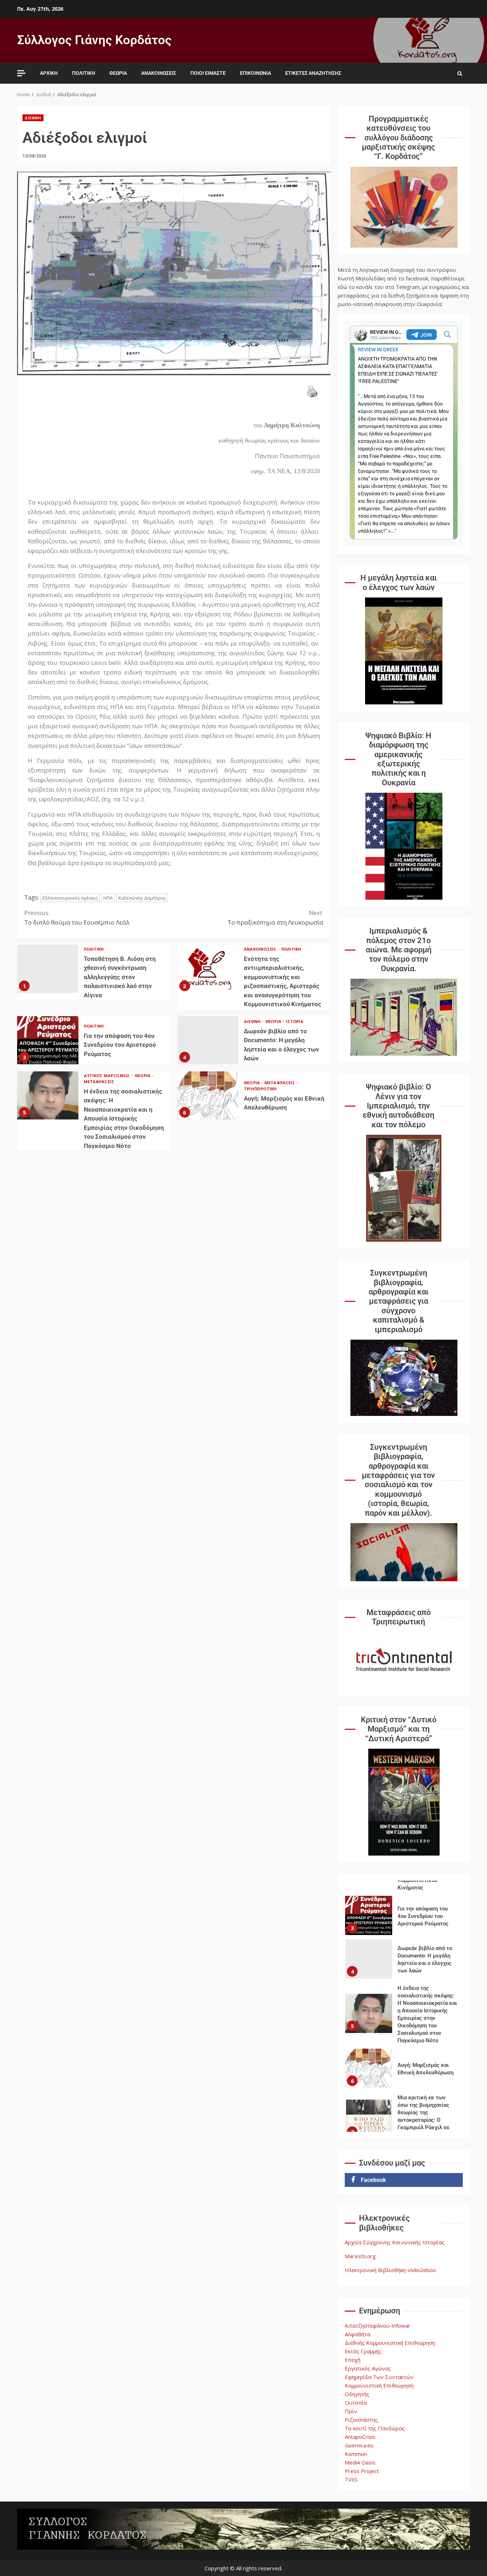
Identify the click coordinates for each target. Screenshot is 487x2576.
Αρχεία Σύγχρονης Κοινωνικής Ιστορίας (395, 2242)
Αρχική (49, 73)
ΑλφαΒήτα (358, 2334)
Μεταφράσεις (99, 1082)
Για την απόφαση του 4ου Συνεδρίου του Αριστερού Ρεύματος (48, 1040)
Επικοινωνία (255, 73)
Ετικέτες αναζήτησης (313, 73)
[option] (404, 1910)
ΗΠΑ (108, 898)
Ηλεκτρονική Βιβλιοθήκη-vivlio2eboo (390, 2270)
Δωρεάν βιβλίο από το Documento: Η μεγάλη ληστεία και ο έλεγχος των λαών (208, 1040)
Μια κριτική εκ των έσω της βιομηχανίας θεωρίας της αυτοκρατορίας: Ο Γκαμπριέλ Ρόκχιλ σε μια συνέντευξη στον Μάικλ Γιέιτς (369, 2068)
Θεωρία (118, 73)
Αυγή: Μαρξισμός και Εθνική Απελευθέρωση (208, 1095)
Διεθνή (33, 118)
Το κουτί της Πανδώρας (375, 2428)
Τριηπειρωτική (260, 1089)
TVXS (351, 2479)
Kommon (356, 2454)
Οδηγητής (357, 2394)
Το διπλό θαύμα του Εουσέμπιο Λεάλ (77, 917)
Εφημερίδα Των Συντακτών (379, 2377)
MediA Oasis (360, 2462)
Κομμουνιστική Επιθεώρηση (379, 2385)
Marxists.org (360, 2256)
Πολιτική (84, 73)
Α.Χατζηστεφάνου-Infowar (378, 2326)
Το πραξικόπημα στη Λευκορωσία (275, 917)
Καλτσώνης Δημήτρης (142, 898)
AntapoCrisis (360, 2437)
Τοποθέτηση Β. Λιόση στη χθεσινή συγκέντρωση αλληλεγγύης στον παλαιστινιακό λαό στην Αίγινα (48, 969)
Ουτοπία (356, 2402)
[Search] (460, 73)
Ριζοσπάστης (361, 2420)
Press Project (362, 2471)
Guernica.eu (359, 2445)
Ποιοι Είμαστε (208, 73)
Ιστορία (295, 1021)
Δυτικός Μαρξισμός (107, 1075)
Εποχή (353, 2360)
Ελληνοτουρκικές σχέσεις (70, 898)
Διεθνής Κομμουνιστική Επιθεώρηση (390, 2343)
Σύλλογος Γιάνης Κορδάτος (94, 40)
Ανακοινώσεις (159, 73)
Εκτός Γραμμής (363, 2351)
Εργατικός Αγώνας (368, 2368)
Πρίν (351, 2411)
